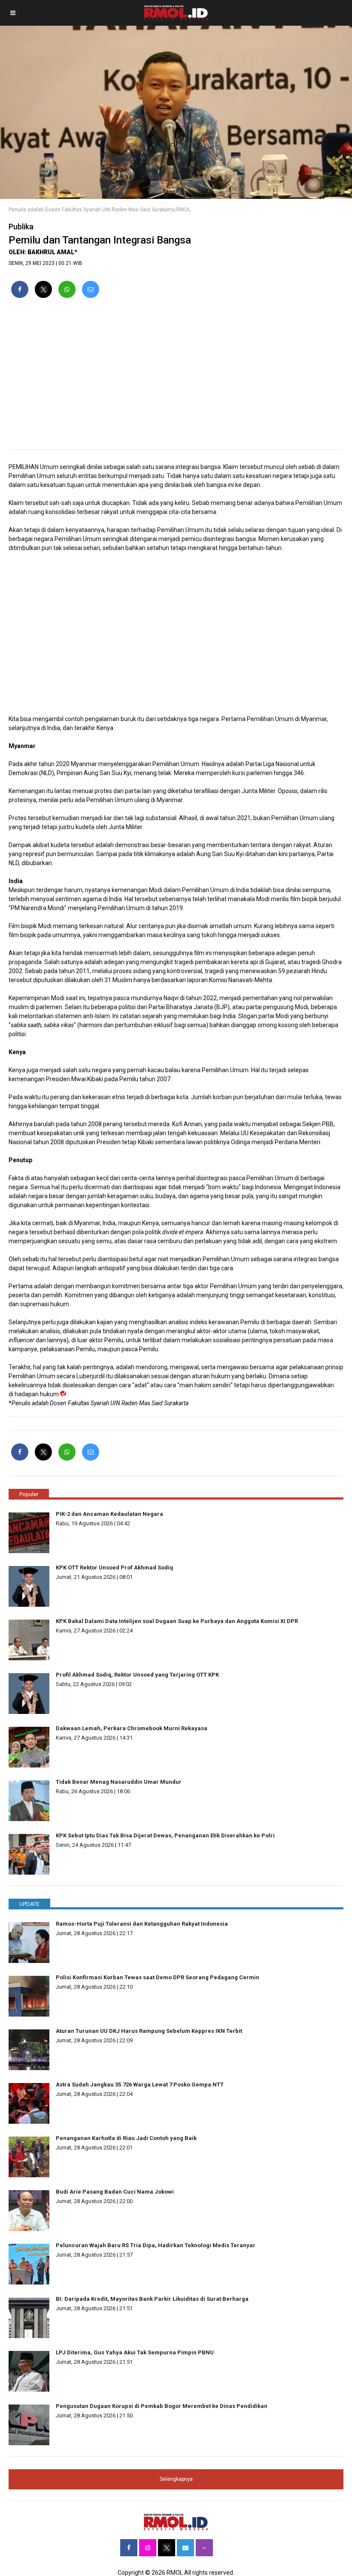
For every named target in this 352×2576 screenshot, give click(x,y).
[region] (176, 377)
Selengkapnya (176, 2479)
